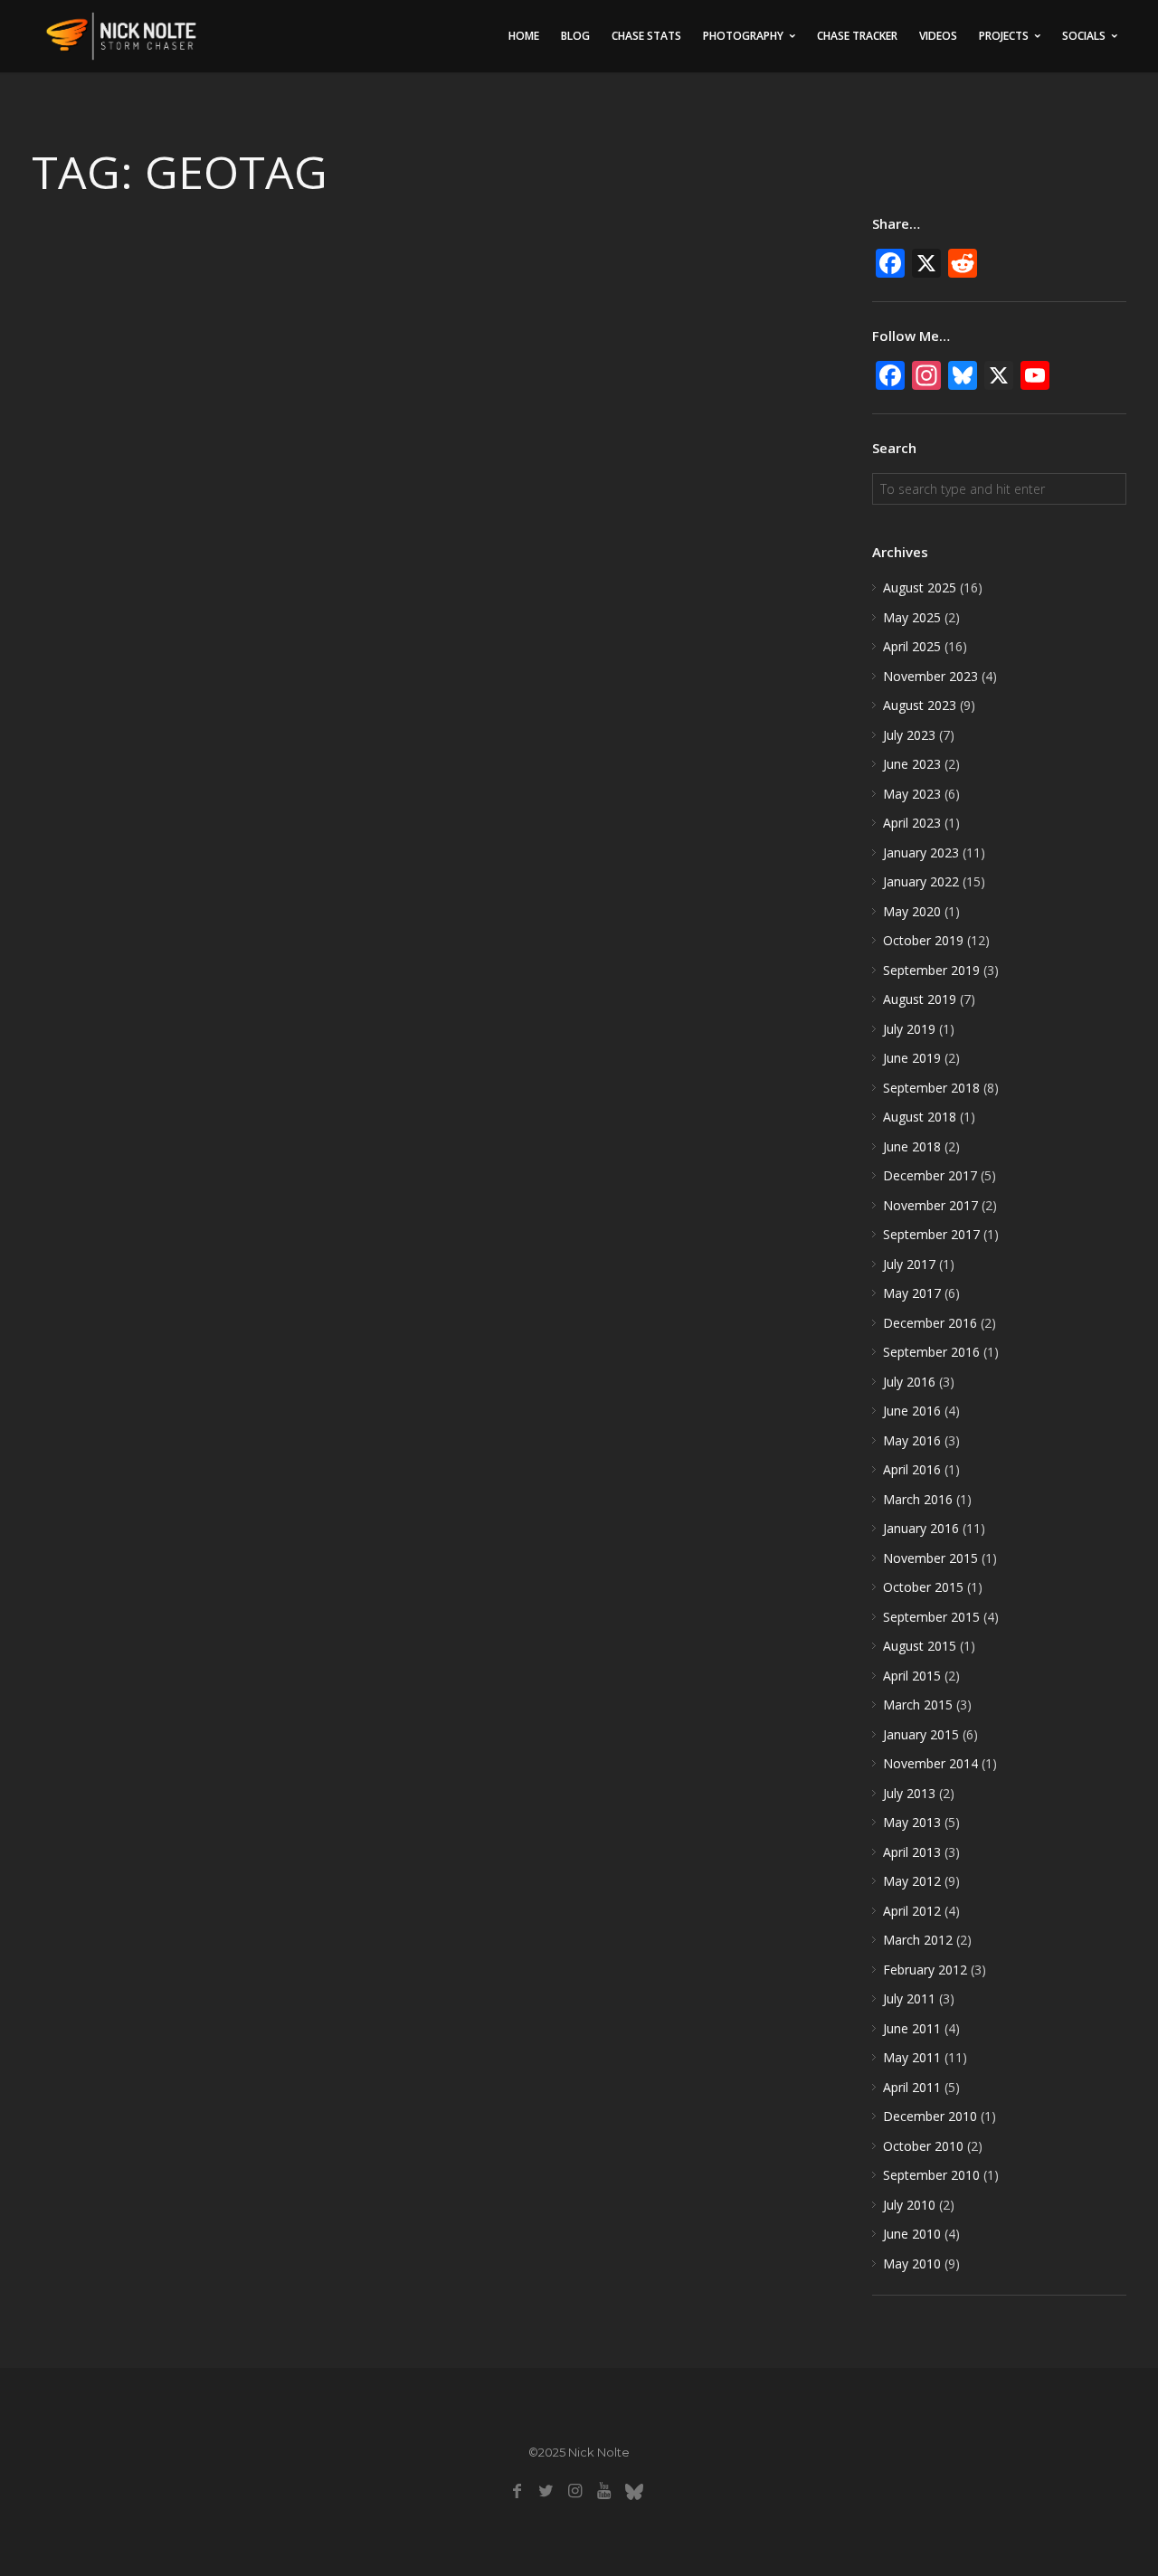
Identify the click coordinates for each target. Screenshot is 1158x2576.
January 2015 (921, 1734)
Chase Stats (646, 36)
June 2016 (912, 1411)
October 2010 (923, 2146)
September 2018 (931, 1088)
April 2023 (912, 823)
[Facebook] (517, 2491)
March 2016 (918, 1499)
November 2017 (930, 1205)
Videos (938, 36)
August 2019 (920, 999)
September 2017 (931, 1234)
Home (524, 36)
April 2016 (912, 1469)
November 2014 (930, 1763)
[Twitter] (546, 2491)
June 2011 (912, 2028)
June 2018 (912, 1146)
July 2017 (909, 1264)
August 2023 (920, 705)
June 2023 (912, 764)
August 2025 (920, 587)
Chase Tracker (857, 36)
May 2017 (912, 1293)
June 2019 (912, 1058)
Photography (743, 36)
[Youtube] (604, 2491)
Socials (1084, 36)
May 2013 (912, 1822)
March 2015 (918, 1705)
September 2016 (931, 1352)
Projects (1004, 36)
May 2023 (912, 794)
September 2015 (931, 1617)
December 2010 (930, 2116)
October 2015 (923, 1587)
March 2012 (918, 1940)
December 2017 (930, 1175)
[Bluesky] (634, 2491)
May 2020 (912, 911)
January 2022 (921, 881)
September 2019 (931, 970)
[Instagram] (575, 2491)
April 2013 (912, 1852)
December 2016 (930, 1323)
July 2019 (909, 1029)
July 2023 (909, 735)
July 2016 (909, 1382)
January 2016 (921, 1528)
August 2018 (920, 1117)
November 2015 (930, 1558)
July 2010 (909, 2205)
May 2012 (912, 1881)
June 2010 (912, 2234)
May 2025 (912, 617)
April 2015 (912, 1676)
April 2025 (912, 646)
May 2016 (912, 1440)
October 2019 (923, 940)
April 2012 (912, 1911)
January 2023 (921, 852)
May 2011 (912, 2057)
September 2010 (931, 2175)
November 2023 (930, 676)
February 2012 (925, 1970)
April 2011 (912, 2087)
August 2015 (920, 1646)
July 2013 (909, 1793)
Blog (575, 36)
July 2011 (909, 1998)
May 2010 (912, 2263)
